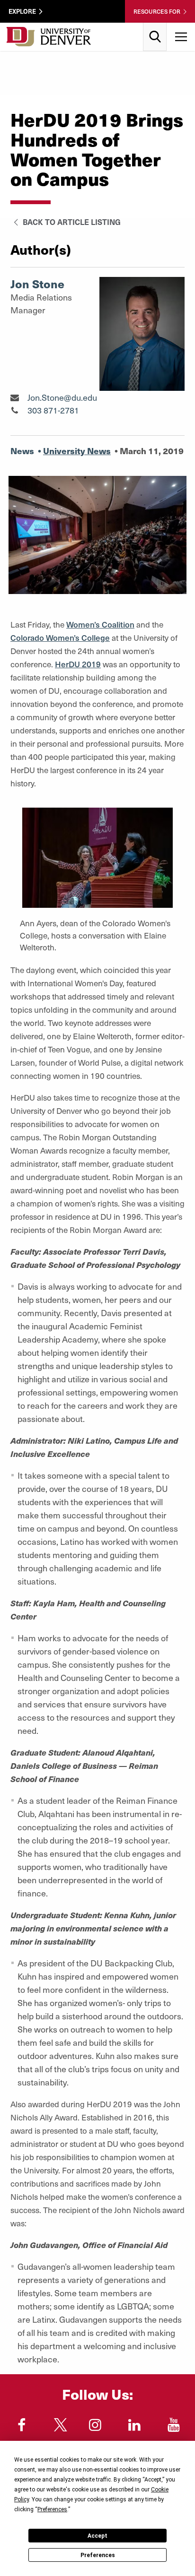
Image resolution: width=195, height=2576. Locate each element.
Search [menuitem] (155, 26)
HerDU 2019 (78, 664)
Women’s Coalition (100, 624)
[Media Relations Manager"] (14, 397)
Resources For (157, 11)
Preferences (98, 2555)
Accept (97, 2536)
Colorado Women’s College (60, 638)
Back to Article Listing (71, 222)
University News (77, 451)
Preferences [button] (52, 2509)
